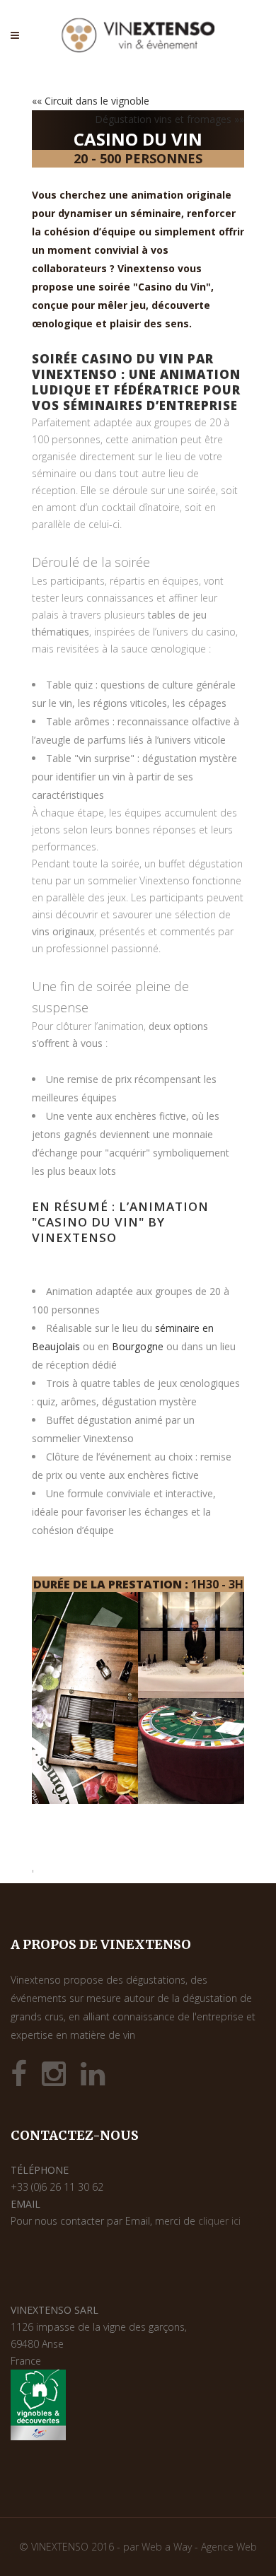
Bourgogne (138, 1346)
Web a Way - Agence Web (199, 2547)
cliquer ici (219, 2221)
